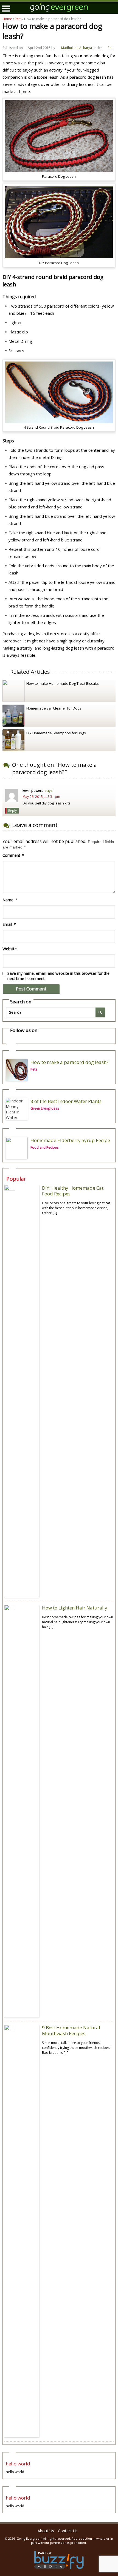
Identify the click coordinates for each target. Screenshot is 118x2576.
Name (10, 900)
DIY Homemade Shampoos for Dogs (56, 733)
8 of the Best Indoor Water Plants (66, 1101)
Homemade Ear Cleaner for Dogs (54, 708)
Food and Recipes (44, 1147)
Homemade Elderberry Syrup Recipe (70, 1140)
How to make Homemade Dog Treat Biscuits (63, 683)
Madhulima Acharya (77, 48)
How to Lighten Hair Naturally (75, 1608)
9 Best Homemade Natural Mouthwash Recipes (71, 2030)
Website (10, 949)
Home (7, 19)
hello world (18, 2464)
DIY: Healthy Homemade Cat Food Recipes (73, 1191)
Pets (18, 19)
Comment (13, 855)
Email (9, 924)
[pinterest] (11, 1041)
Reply (12, 811)
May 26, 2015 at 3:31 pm (41, 797)
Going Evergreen (29, 2538)
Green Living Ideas (45, 1108)
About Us (46, 2531)
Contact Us (68, 2531)
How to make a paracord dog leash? (69, 1062)
